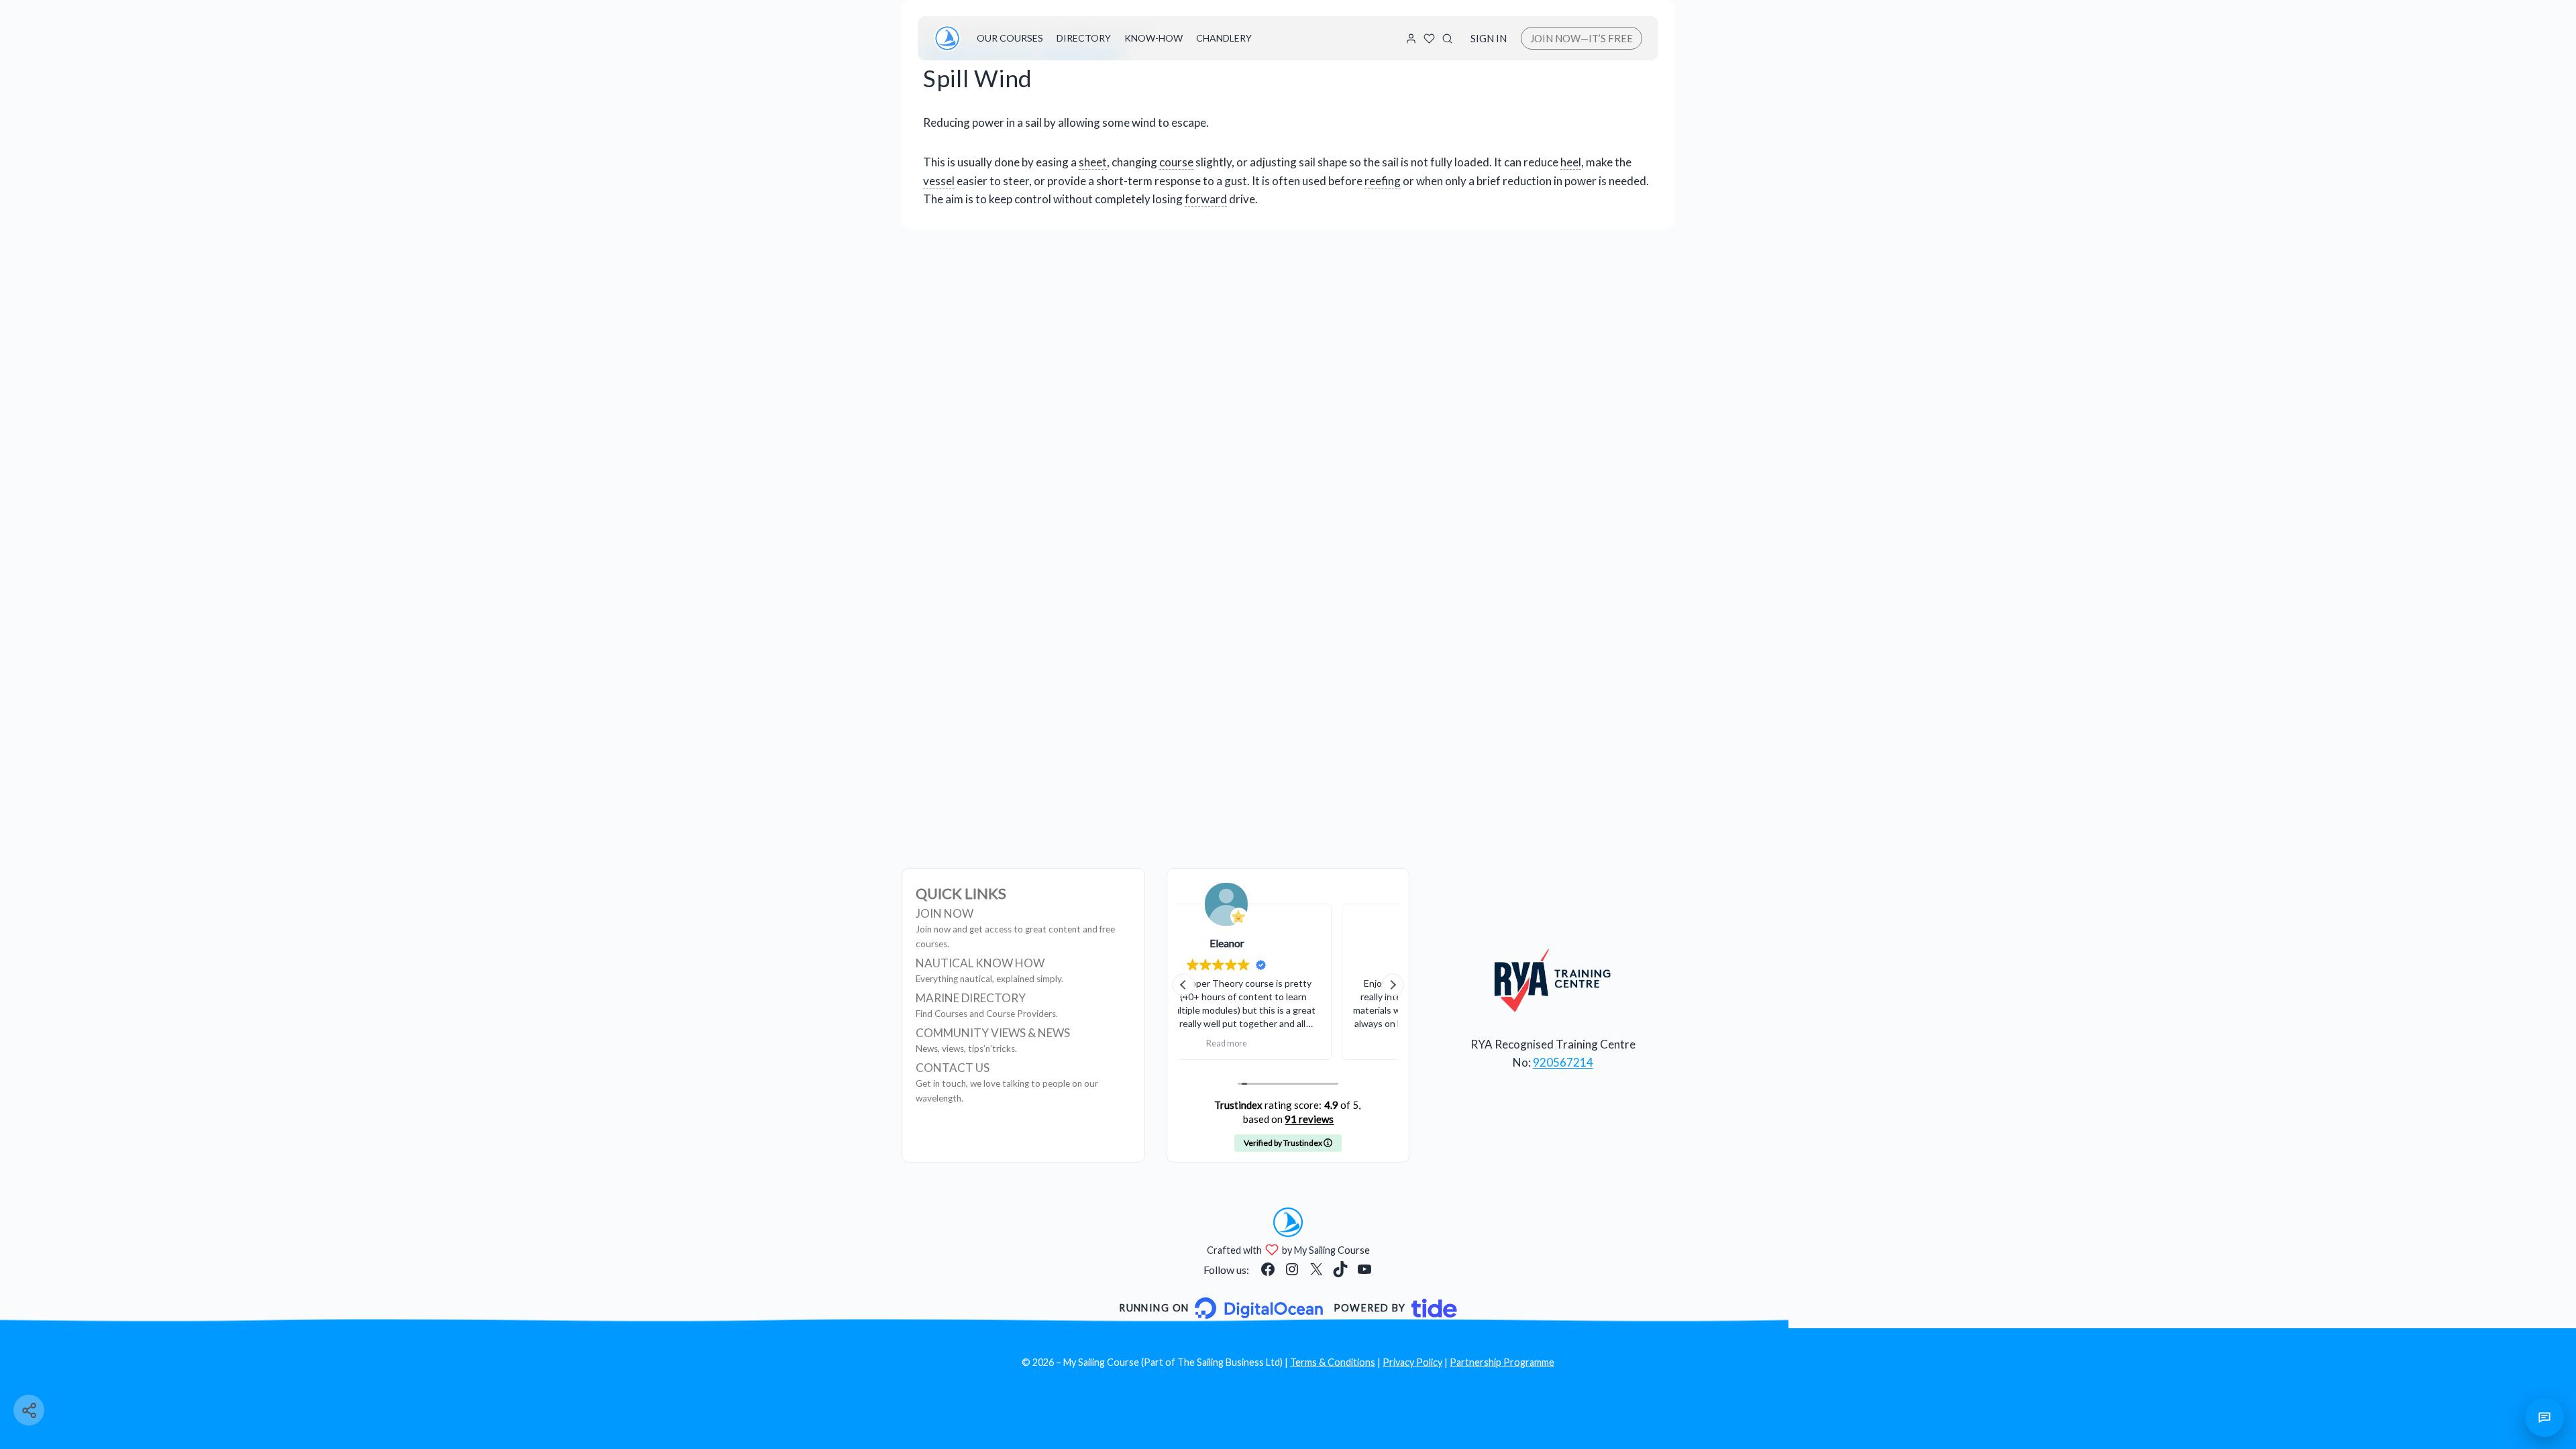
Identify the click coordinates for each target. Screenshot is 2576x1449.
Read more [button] (1288, 1043)
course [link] (1176, 162)
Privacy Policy (1412, 1362)
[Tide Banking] (1395, 1308)
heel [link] (1571, 162)
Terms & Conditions (1333, 1362)
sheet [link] (1093, 162)
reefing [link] (1383, 181)
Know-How (1153, 38)
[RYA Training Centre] (1553, 980)
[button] (1393, 985)
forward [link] (1206, 199)
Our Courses (1010, 38)
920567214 (1563, 1062)
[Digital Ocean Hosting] (1221, 1308)
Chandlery (1224, 38)
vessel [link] (939, 181)
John (1288, 943)
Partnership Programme (1502, 1362)
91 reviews (1309, 1119)
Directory (1084, 38)
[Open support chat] (2544, 1417)
